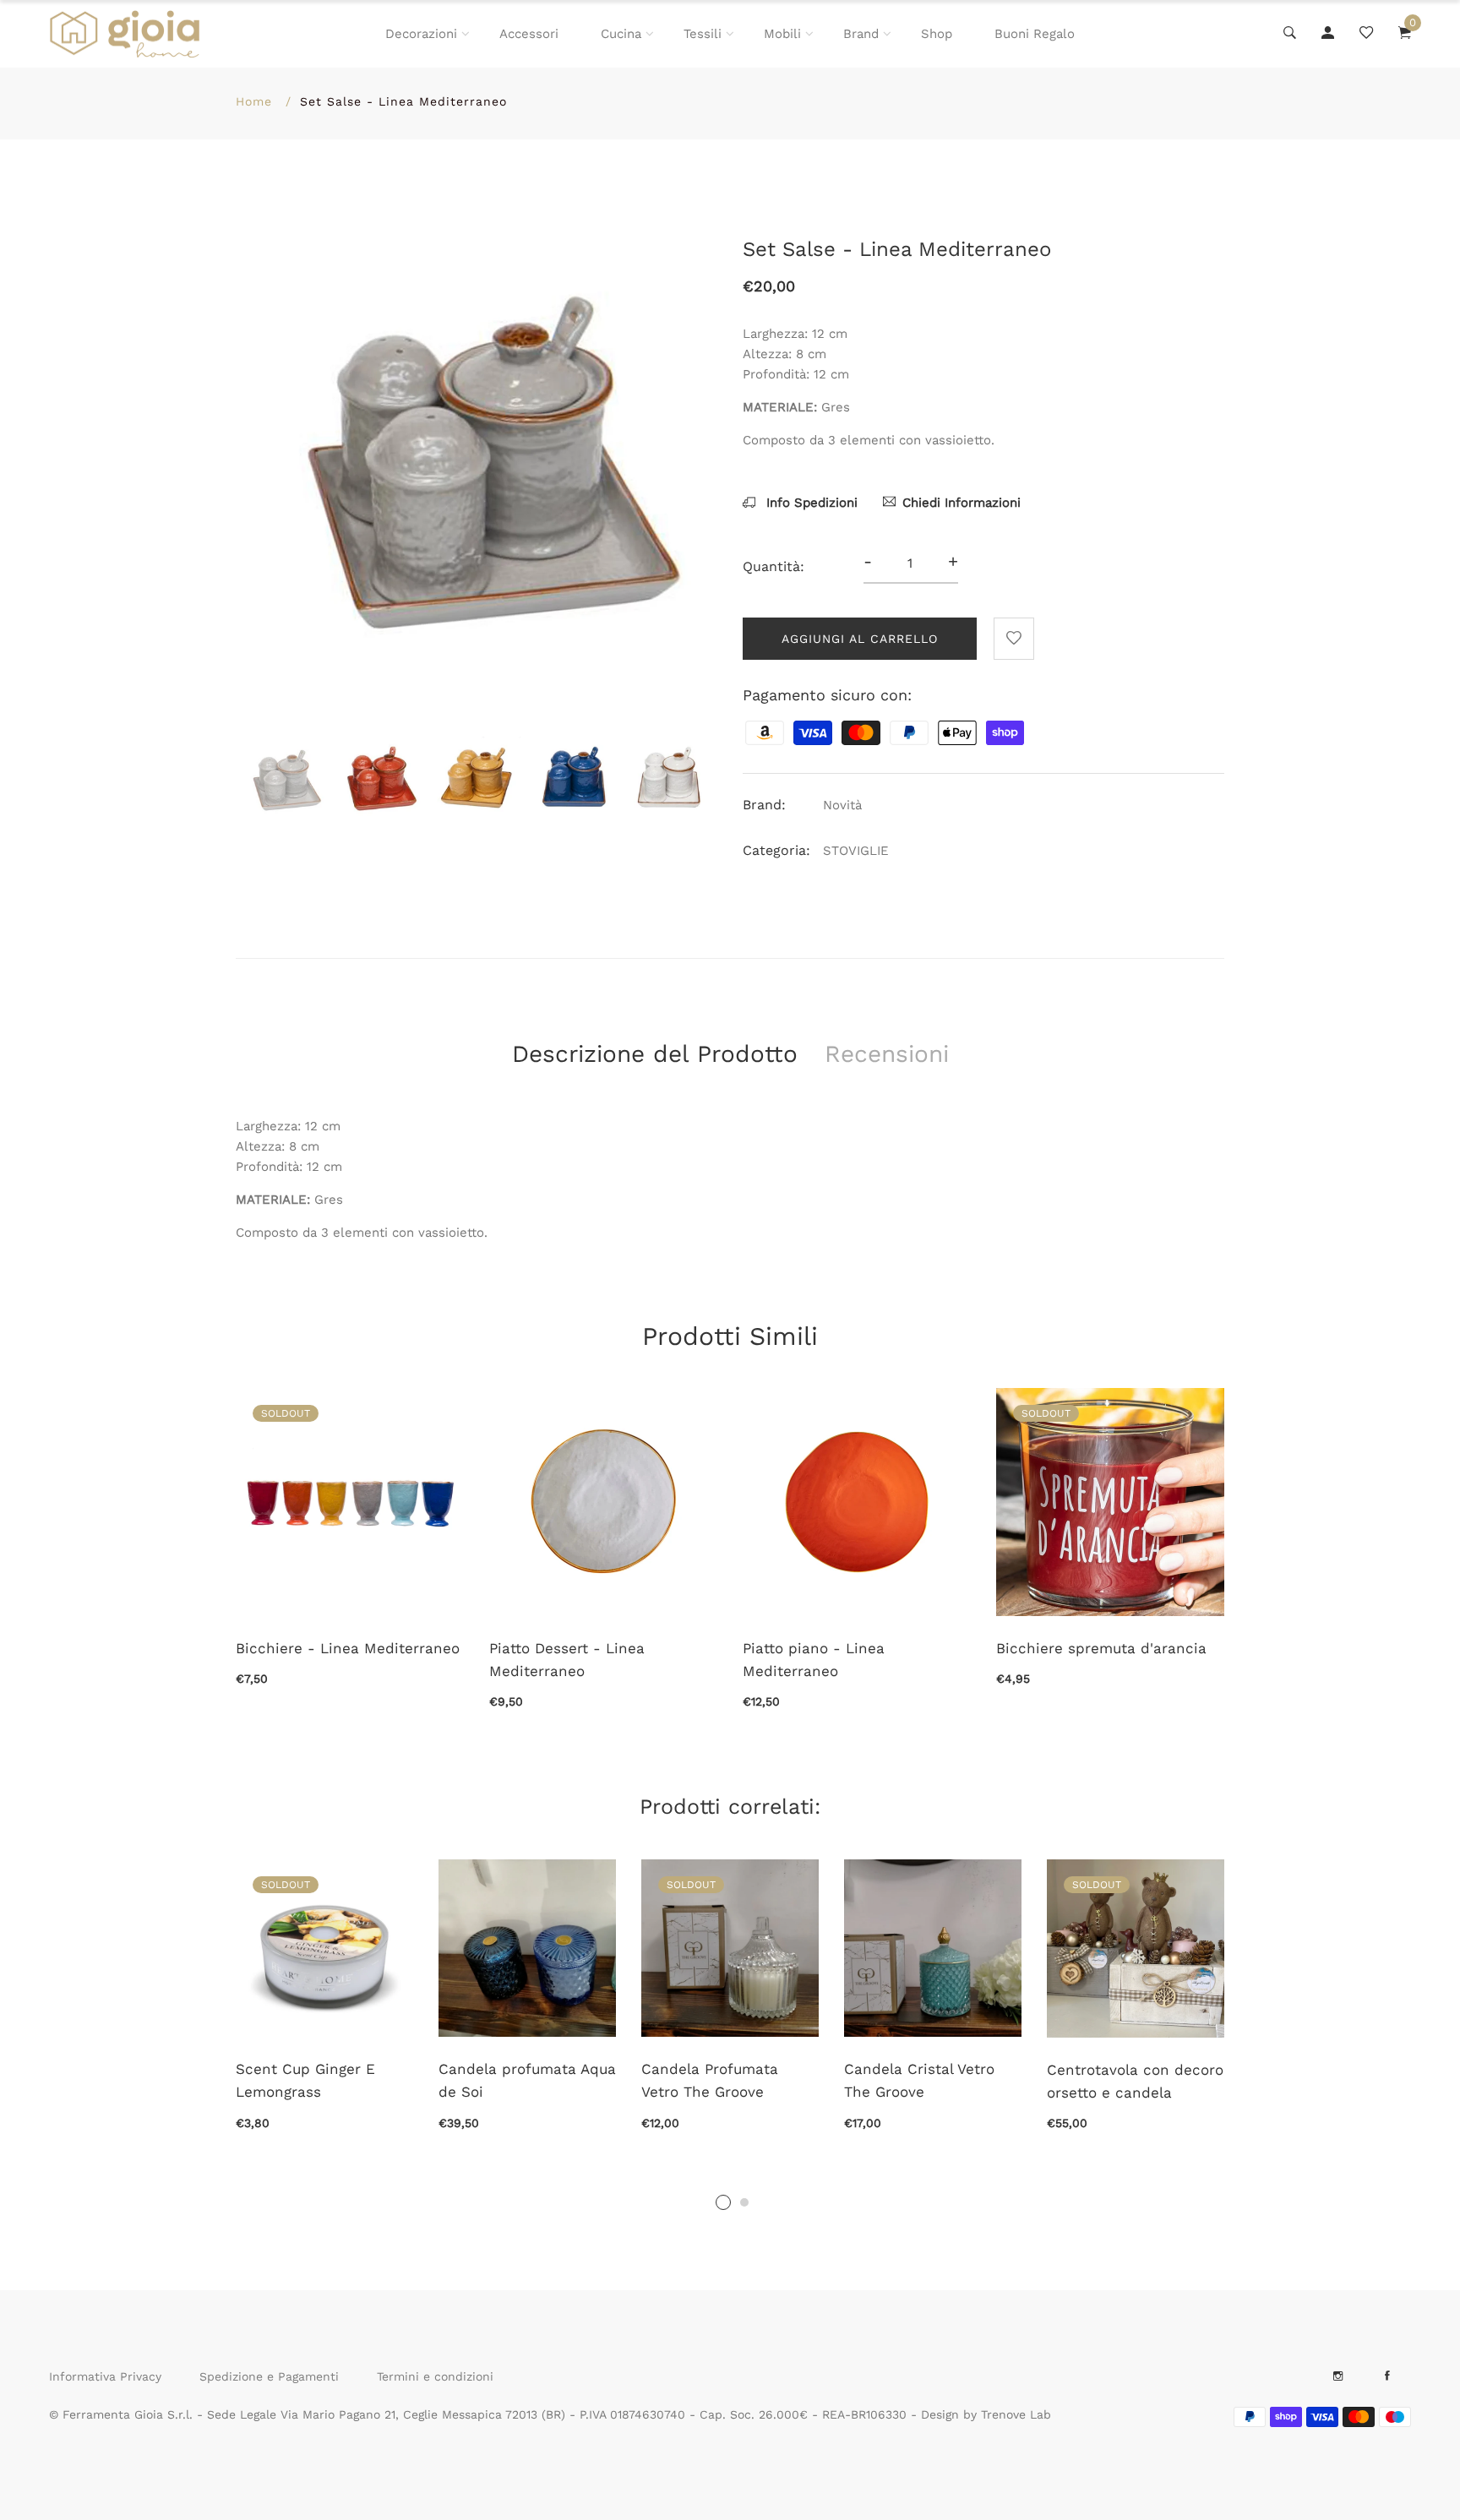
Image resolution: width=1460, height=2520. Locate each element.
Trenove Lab (1016, 2414)
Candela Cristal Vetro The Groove (919, 2080)
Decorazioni (421, 34)
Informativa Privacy (105, 2376)
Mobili (782, 34)
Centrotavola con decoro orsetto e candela (1135, 2081)
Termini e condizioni (435, 2376)
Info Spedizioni (810, 503)
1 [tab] (723, 2202)
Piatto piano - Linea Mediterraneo (814, 1660)
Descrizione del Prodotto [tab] (655, 1054)
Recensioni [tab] (887, 1054)
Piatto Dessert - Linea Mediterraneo (567, 1660)
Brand (861, 34)
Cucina (621, 34)
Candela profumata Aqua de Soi (527, 2080)
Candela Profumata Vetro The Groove (710, 2080)
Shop (937, 34)
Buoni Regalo (1035, 34)
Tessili (703, 34)
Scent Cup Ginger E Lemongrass (305, 2080)
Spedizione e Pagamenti (269, 2376)
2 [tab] (744, 2202)
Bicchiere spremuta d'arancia (1101, 1648)
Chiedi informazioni (962, 503)
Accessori (529, 34)
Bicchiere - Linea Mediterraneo (348, 1648)
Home (254, 101)
